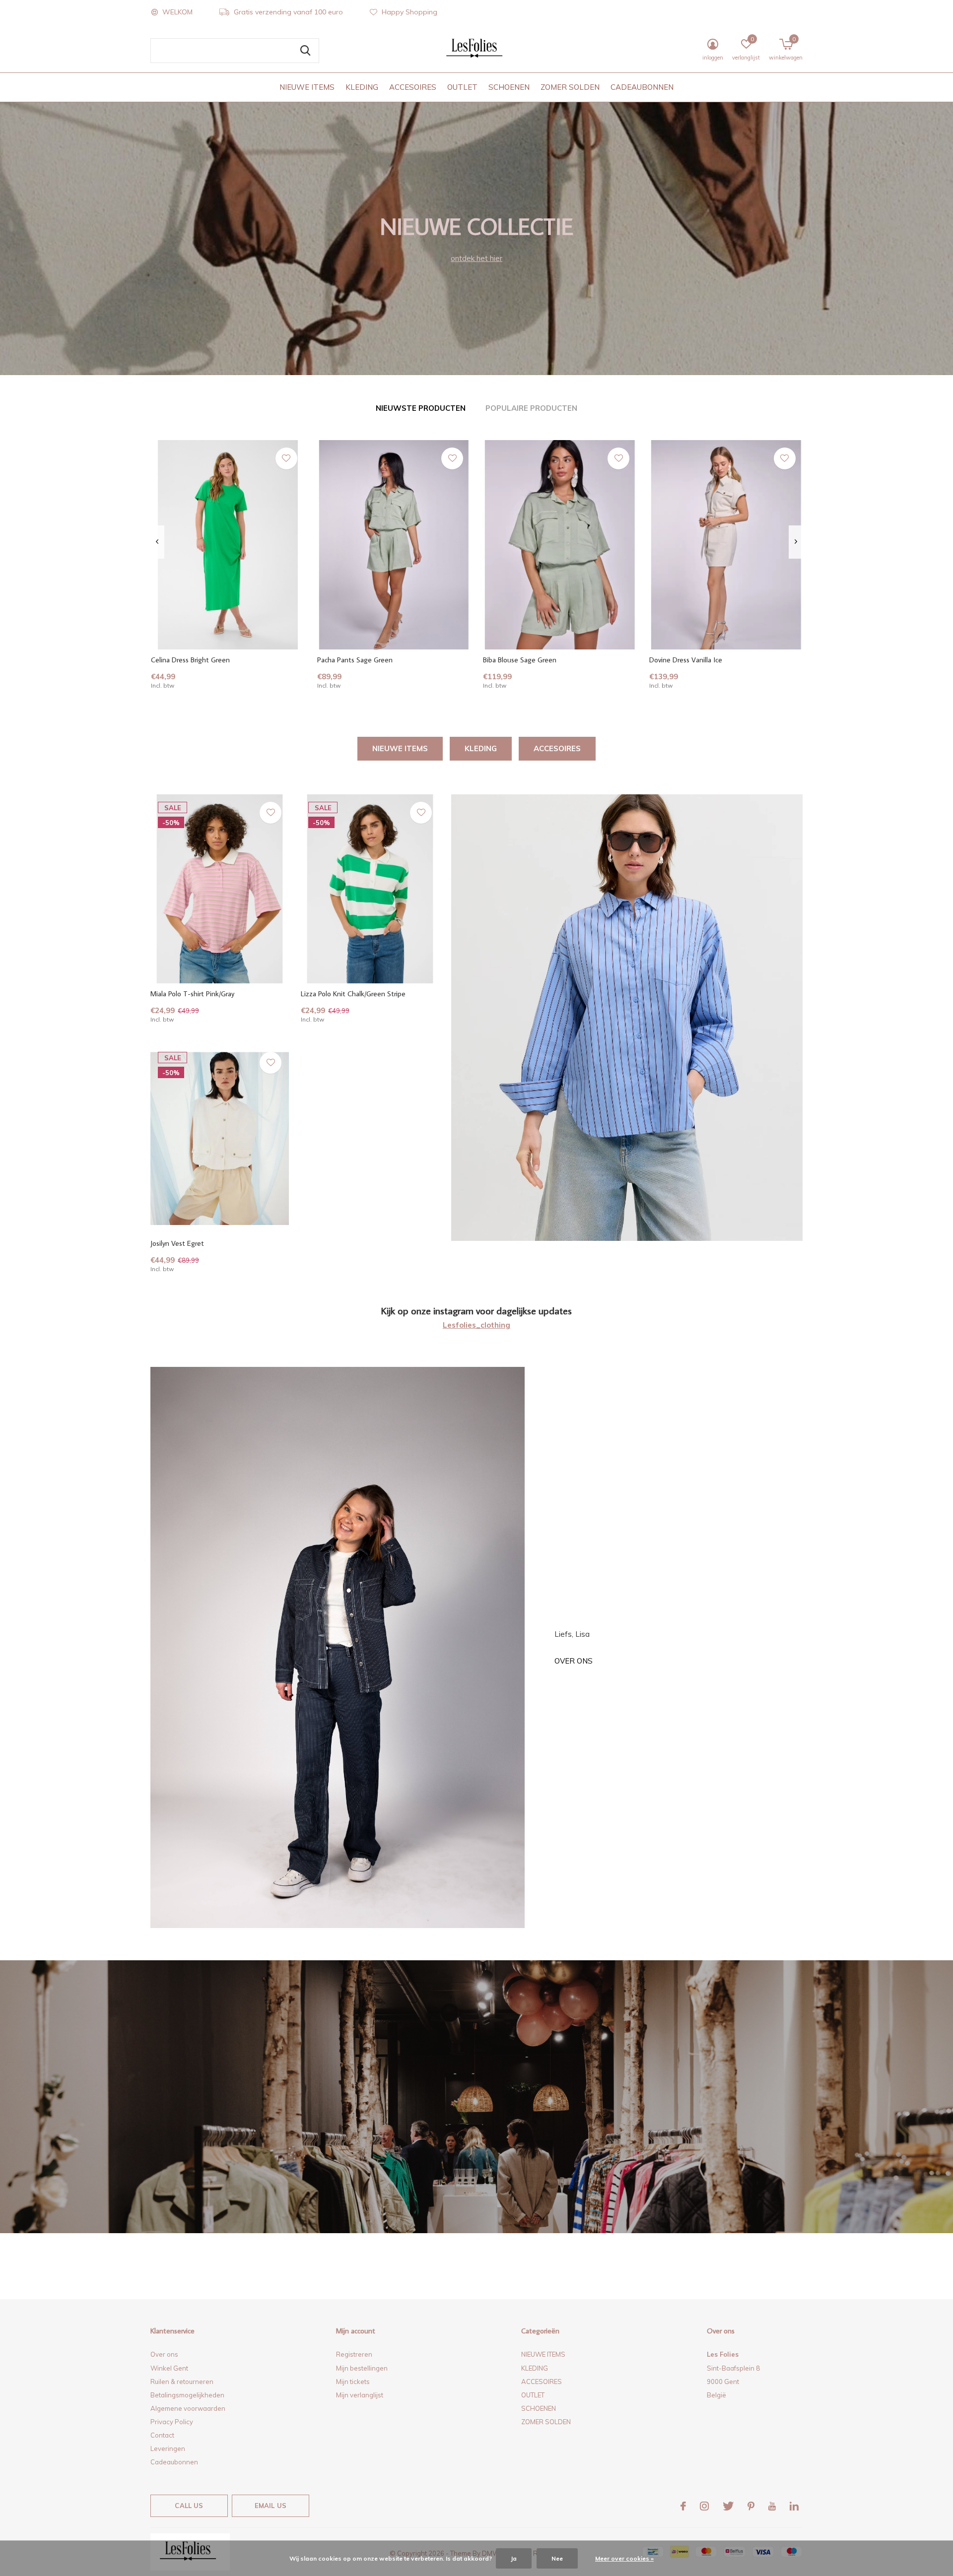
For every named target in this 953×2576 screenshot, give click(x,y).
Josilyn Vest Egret (177, 1243)
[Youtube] (772, 2506)
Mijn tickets (353, 2382)
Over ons (574, 1661)
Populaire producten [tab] (531, 408)
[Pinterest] (751, 2506)
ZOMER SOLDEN (570, 87)
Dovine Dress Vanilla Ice (686, 660)
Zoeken (305, 51)
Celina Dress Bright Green (190, 660)
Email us (271, 2506)
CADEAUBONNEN (642, 87)
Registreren (354, 2354)
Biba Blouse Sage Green (520, 660)
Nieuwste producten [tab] (421, 408)
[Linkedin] (794, 2506)
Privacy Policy (172, 2422)
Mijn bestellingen (362, 2368)
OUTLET (462, 87)
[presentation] (157, 542)
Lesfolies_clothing (476, 1325)
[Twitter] (728, 2506)
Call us (189, 2506)
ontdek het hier (476, 258)
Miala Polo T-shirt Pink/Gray (192, 994)
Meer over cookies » (624, 2558)
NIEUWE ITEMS (307, 87)
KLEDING (362, 87)
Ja (514, 2558)
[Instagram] (704, 2506)
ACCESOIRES (413, 87)
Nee (557, 2558)
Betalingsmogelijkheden (187, 2395)
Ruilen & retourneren (182, 2382)
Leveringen (168, 2448)
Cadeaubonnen (174, 2462)
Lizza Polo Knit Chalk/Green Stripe (353, 994)
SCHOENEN (509, 87)
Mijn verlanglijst (360, 2395)
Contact (162, 2435)
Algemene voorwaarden (188, 2408)
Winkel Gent (169, 2368)
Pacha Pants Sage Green (355, 660)
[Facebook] (683, 2506)
